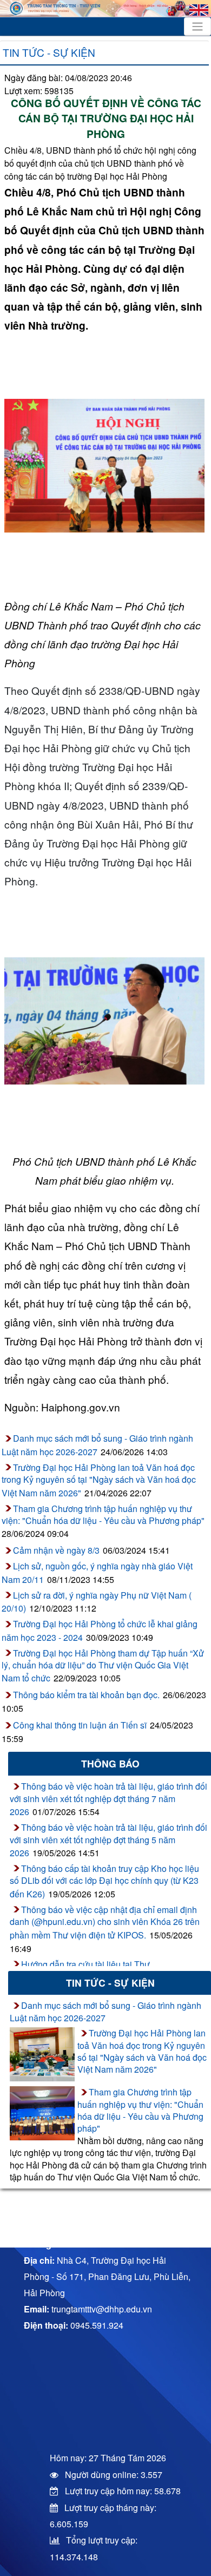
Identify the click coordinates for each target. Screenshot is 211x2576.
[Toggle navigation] (197, 27)
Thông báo (110, 1763)
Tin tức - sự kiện (49, 52)
